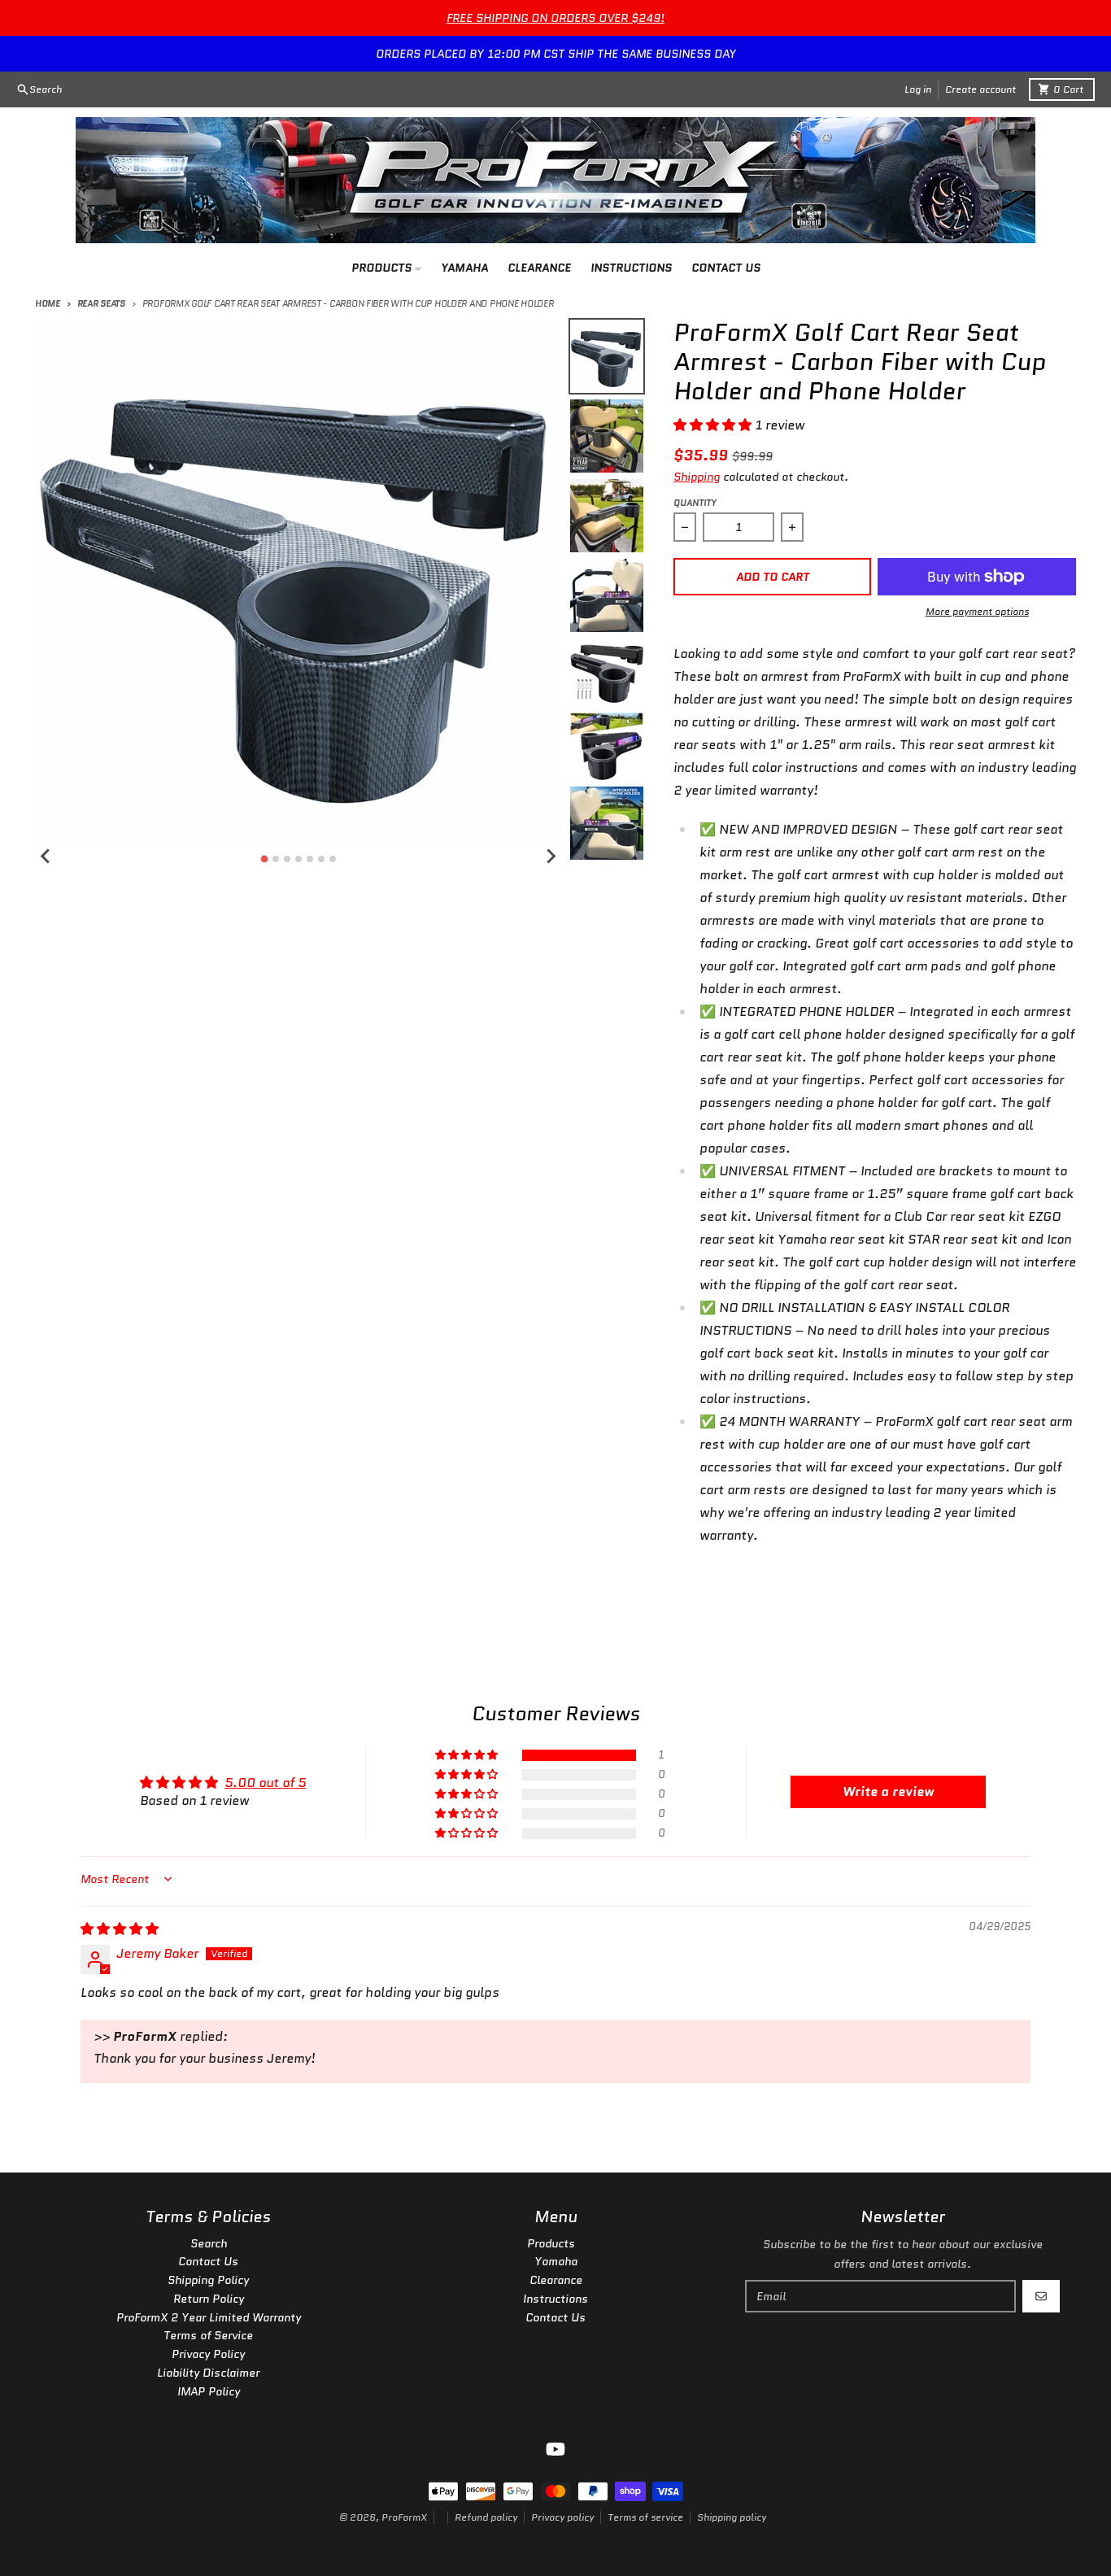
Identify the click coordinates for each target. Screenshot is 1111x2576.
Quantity (695, 503)
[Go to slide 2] (276, 859)
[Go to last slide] (46, 856)
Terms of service (645, 2517)
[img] (120, 1929)
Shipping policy (732, 2517)
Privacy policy (562, 2517)
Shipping (697, 477)
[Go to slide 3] (287, 859)
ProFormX (404, 2517)
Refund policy (486, 2517)
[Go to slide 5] (310, 859)
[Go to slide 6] (321, 859)
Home (48, 303)
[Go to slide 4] (298, 859)
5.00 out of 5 (265, 1783)
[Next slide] (551, 856)
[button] (714, 425)
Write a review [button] (888, 1791)
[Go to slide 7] (333, 859)
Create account (980, 89)
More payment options (977, 612)
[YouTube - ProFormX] (555, 2449)
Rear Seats (101, 303)
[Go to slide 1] (264, 859)
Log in (918, 89)
